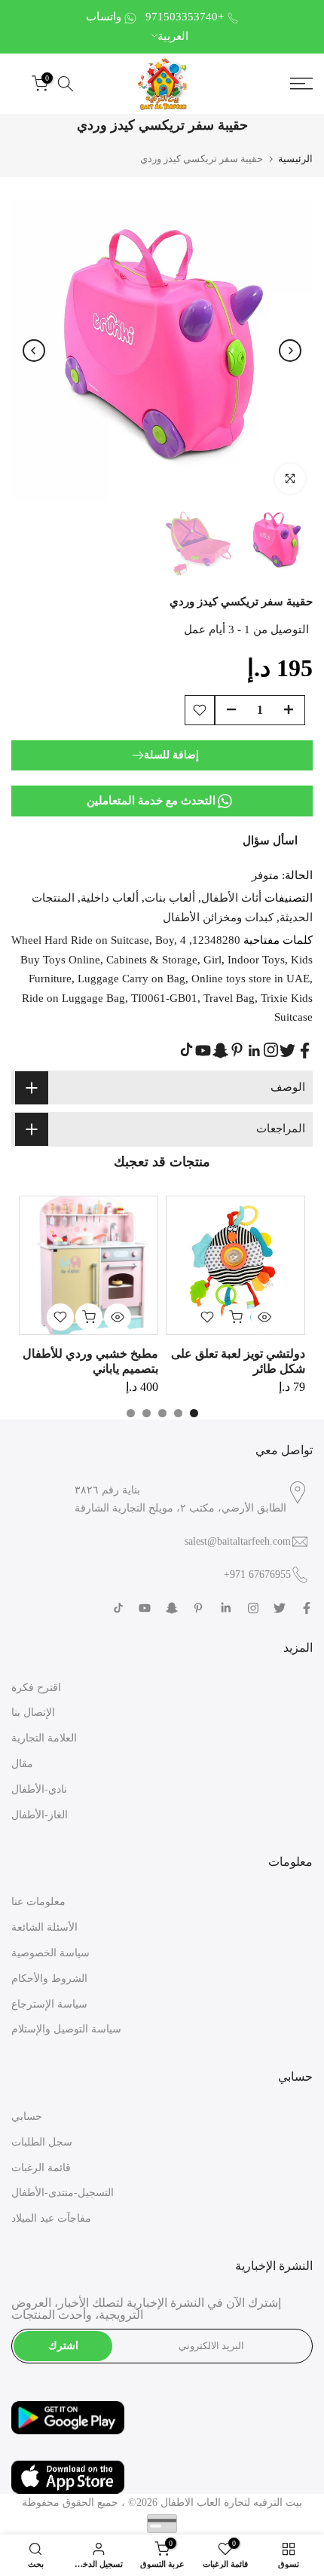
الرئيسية (295, 159)
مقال (22, 1764)
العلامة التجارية (44, 1738)
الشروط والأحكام (49, 1979)
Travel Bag (229, 998)
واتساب (104, 17)
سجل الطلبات (42, 2142)
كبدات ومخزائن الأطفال (218, 917)
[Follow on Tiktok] (186, 1050)
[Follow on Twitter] (287, 1051)
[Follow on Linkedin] (254, 1051)
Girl (212, 960)
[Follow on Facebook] (305, 1051)
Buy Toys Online (60, 960)
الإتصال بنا (33, 1712)
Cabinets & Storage (152, 960)
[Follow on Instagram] (271, 1050)
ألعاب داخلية (110, 898)
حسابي (27, 2117)
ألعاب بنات (170, 898)
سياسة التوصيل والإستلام (66, 2029)
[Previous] (34, 351)
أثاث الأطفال (231, 898)
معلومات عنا (38, 1902)
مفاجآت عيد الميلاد (51, 2218)
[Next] (290, 351)
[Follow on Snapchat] (220, 1051)
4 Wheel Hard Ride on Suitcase (99, 940)
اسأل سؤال (270, 841)
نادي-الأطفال (39, 1789)
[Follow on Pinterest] (237, 1050)
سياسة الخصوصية (50, 1953)
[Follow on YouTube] (203, 1051)
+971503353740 (185, 17)
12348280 (216, 940)
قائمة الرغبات (41, 2168)
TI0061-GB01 (164, 998)
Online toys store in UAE (251, 979)
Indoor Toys (256, 960)
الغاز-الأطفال (40, 1815)
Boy (165, 940)
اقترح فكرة (36, 1688)
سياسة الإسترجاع (49, 2004)
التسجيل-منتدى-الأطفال (63, 2193)
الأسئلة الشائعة (44, 1927)
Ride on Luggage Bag (73, 998)
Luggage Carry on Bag (131, 979)
